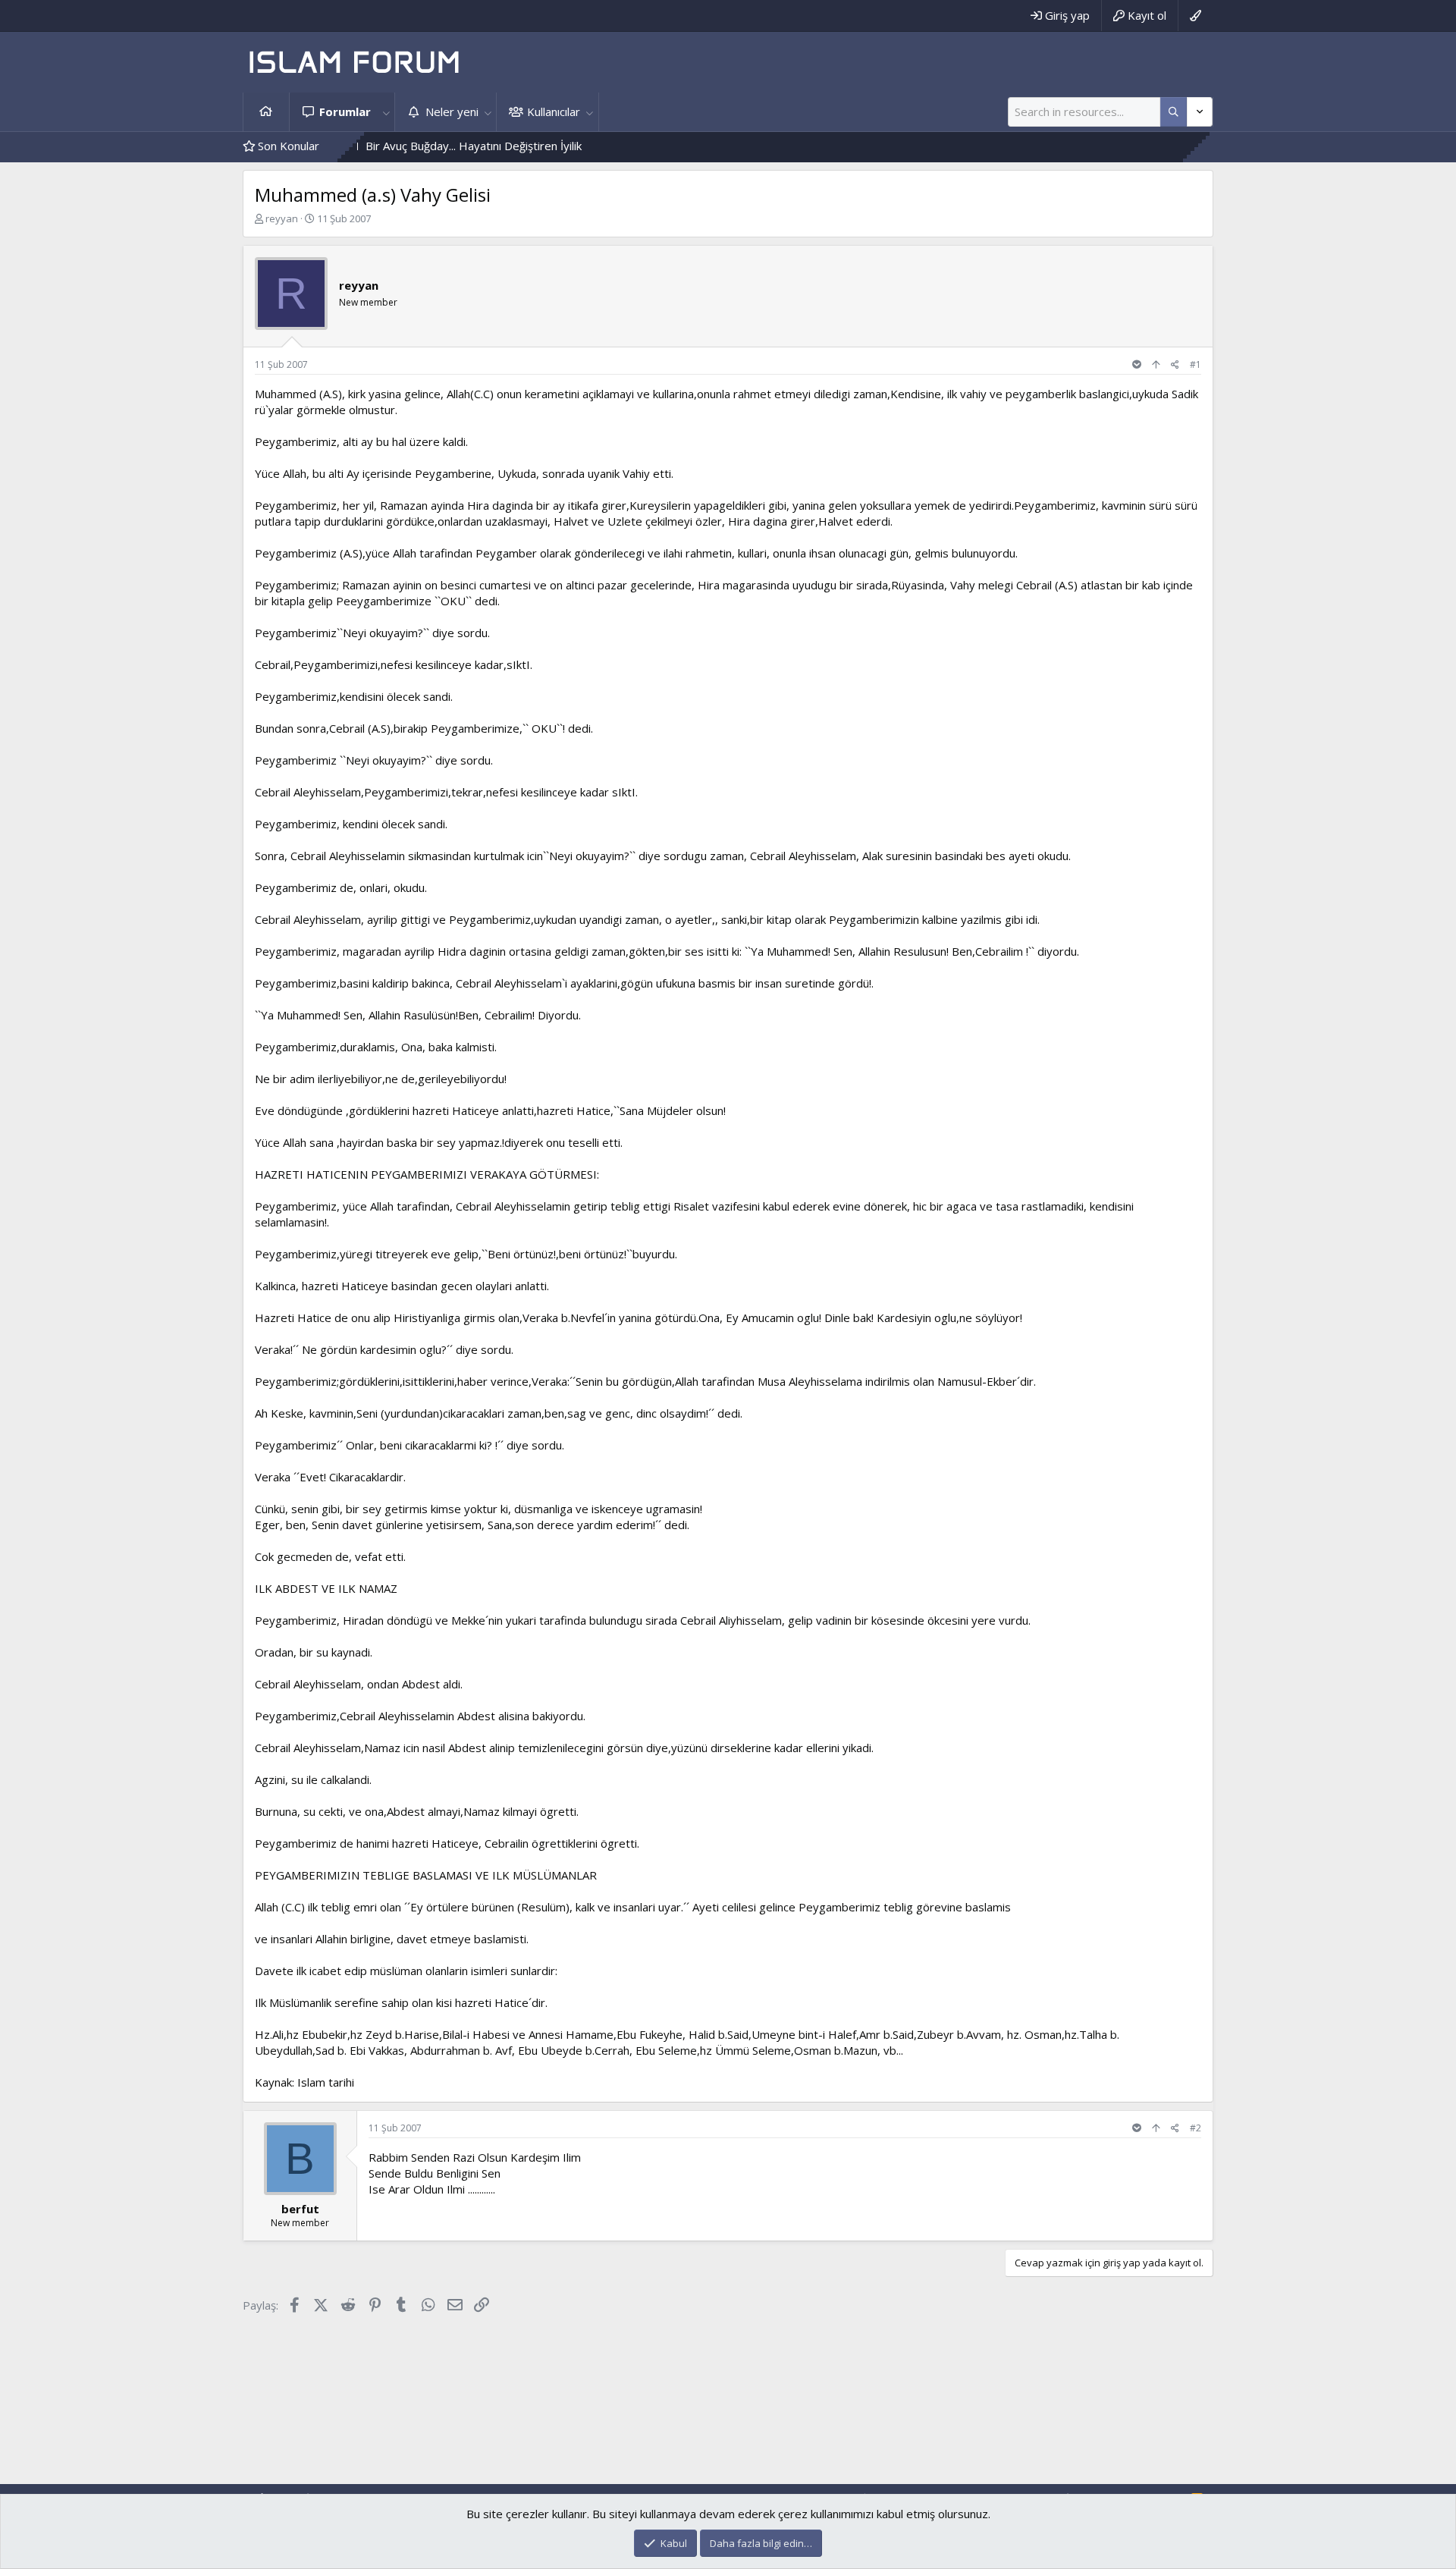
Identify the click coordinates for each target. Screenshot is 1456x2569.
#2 (1196, 2128)
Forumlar (345, 111)
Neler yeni (452, 111)
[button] (386, 112)
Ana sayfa (266, 112)
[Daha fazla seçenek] (1174, 112)
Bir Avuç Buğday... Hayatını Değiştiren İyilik (399, 146)
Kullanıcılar (554, 111)
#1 (1196, 364)
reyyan (282, 218)
